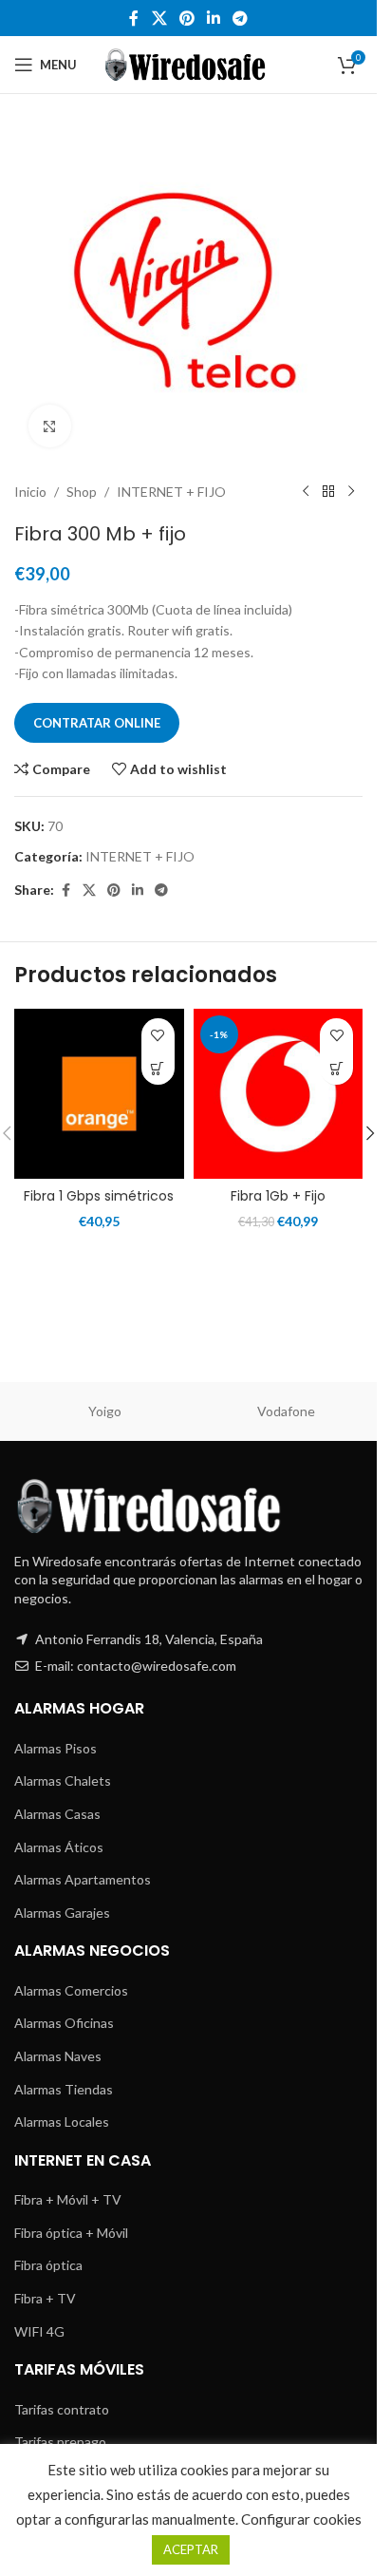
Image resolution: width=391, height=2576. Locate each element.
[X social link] (159, 18)
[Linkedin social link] (214, 18)
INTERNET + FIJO (171, 492)
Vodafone (286, 1411)
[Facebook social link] (134, 18)
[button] (370, 1133)
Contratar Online (97, 723)
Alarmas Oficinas (64, 2023)
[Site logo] (188, 63)
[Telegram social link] (241, 18)
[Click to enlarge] (50, 426)
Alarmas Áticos (59, 1847)
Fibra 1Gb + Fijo (278, 1196)
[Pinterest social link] (186, 18)
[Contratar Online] (158, 1068)
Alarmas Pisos (56, 1748)
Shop (82, 492)
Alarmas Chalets (63, 1780)
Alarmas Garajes (62, 1913)
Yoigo (105, 1411)
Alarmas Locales (62, 2121)
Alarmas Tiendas (64, 2089)
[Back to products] (328, 492)
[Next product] (351, 492)
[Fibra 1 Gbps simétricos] (99, 1094)
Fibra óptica (48, 2265)
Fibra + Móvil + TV (68, 2199)
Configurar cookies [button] (301, 2519)
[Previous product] (306, 492)
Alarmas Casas (57, 1814)
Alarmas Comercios (71, 1990)
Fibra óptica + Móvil (71, 2233)
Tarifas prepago (60, 2442)
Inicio (30, 492)
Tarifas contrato (62, 2409)
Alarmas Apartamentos (83, 1879)
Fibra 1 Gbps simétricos (99, 1196)
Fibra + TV (45, 2298)
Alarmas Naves (58, 2056)
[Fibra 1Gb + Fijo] (279, 1094)
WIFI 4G (39, 2331)
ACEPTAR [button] (191, 2549)
